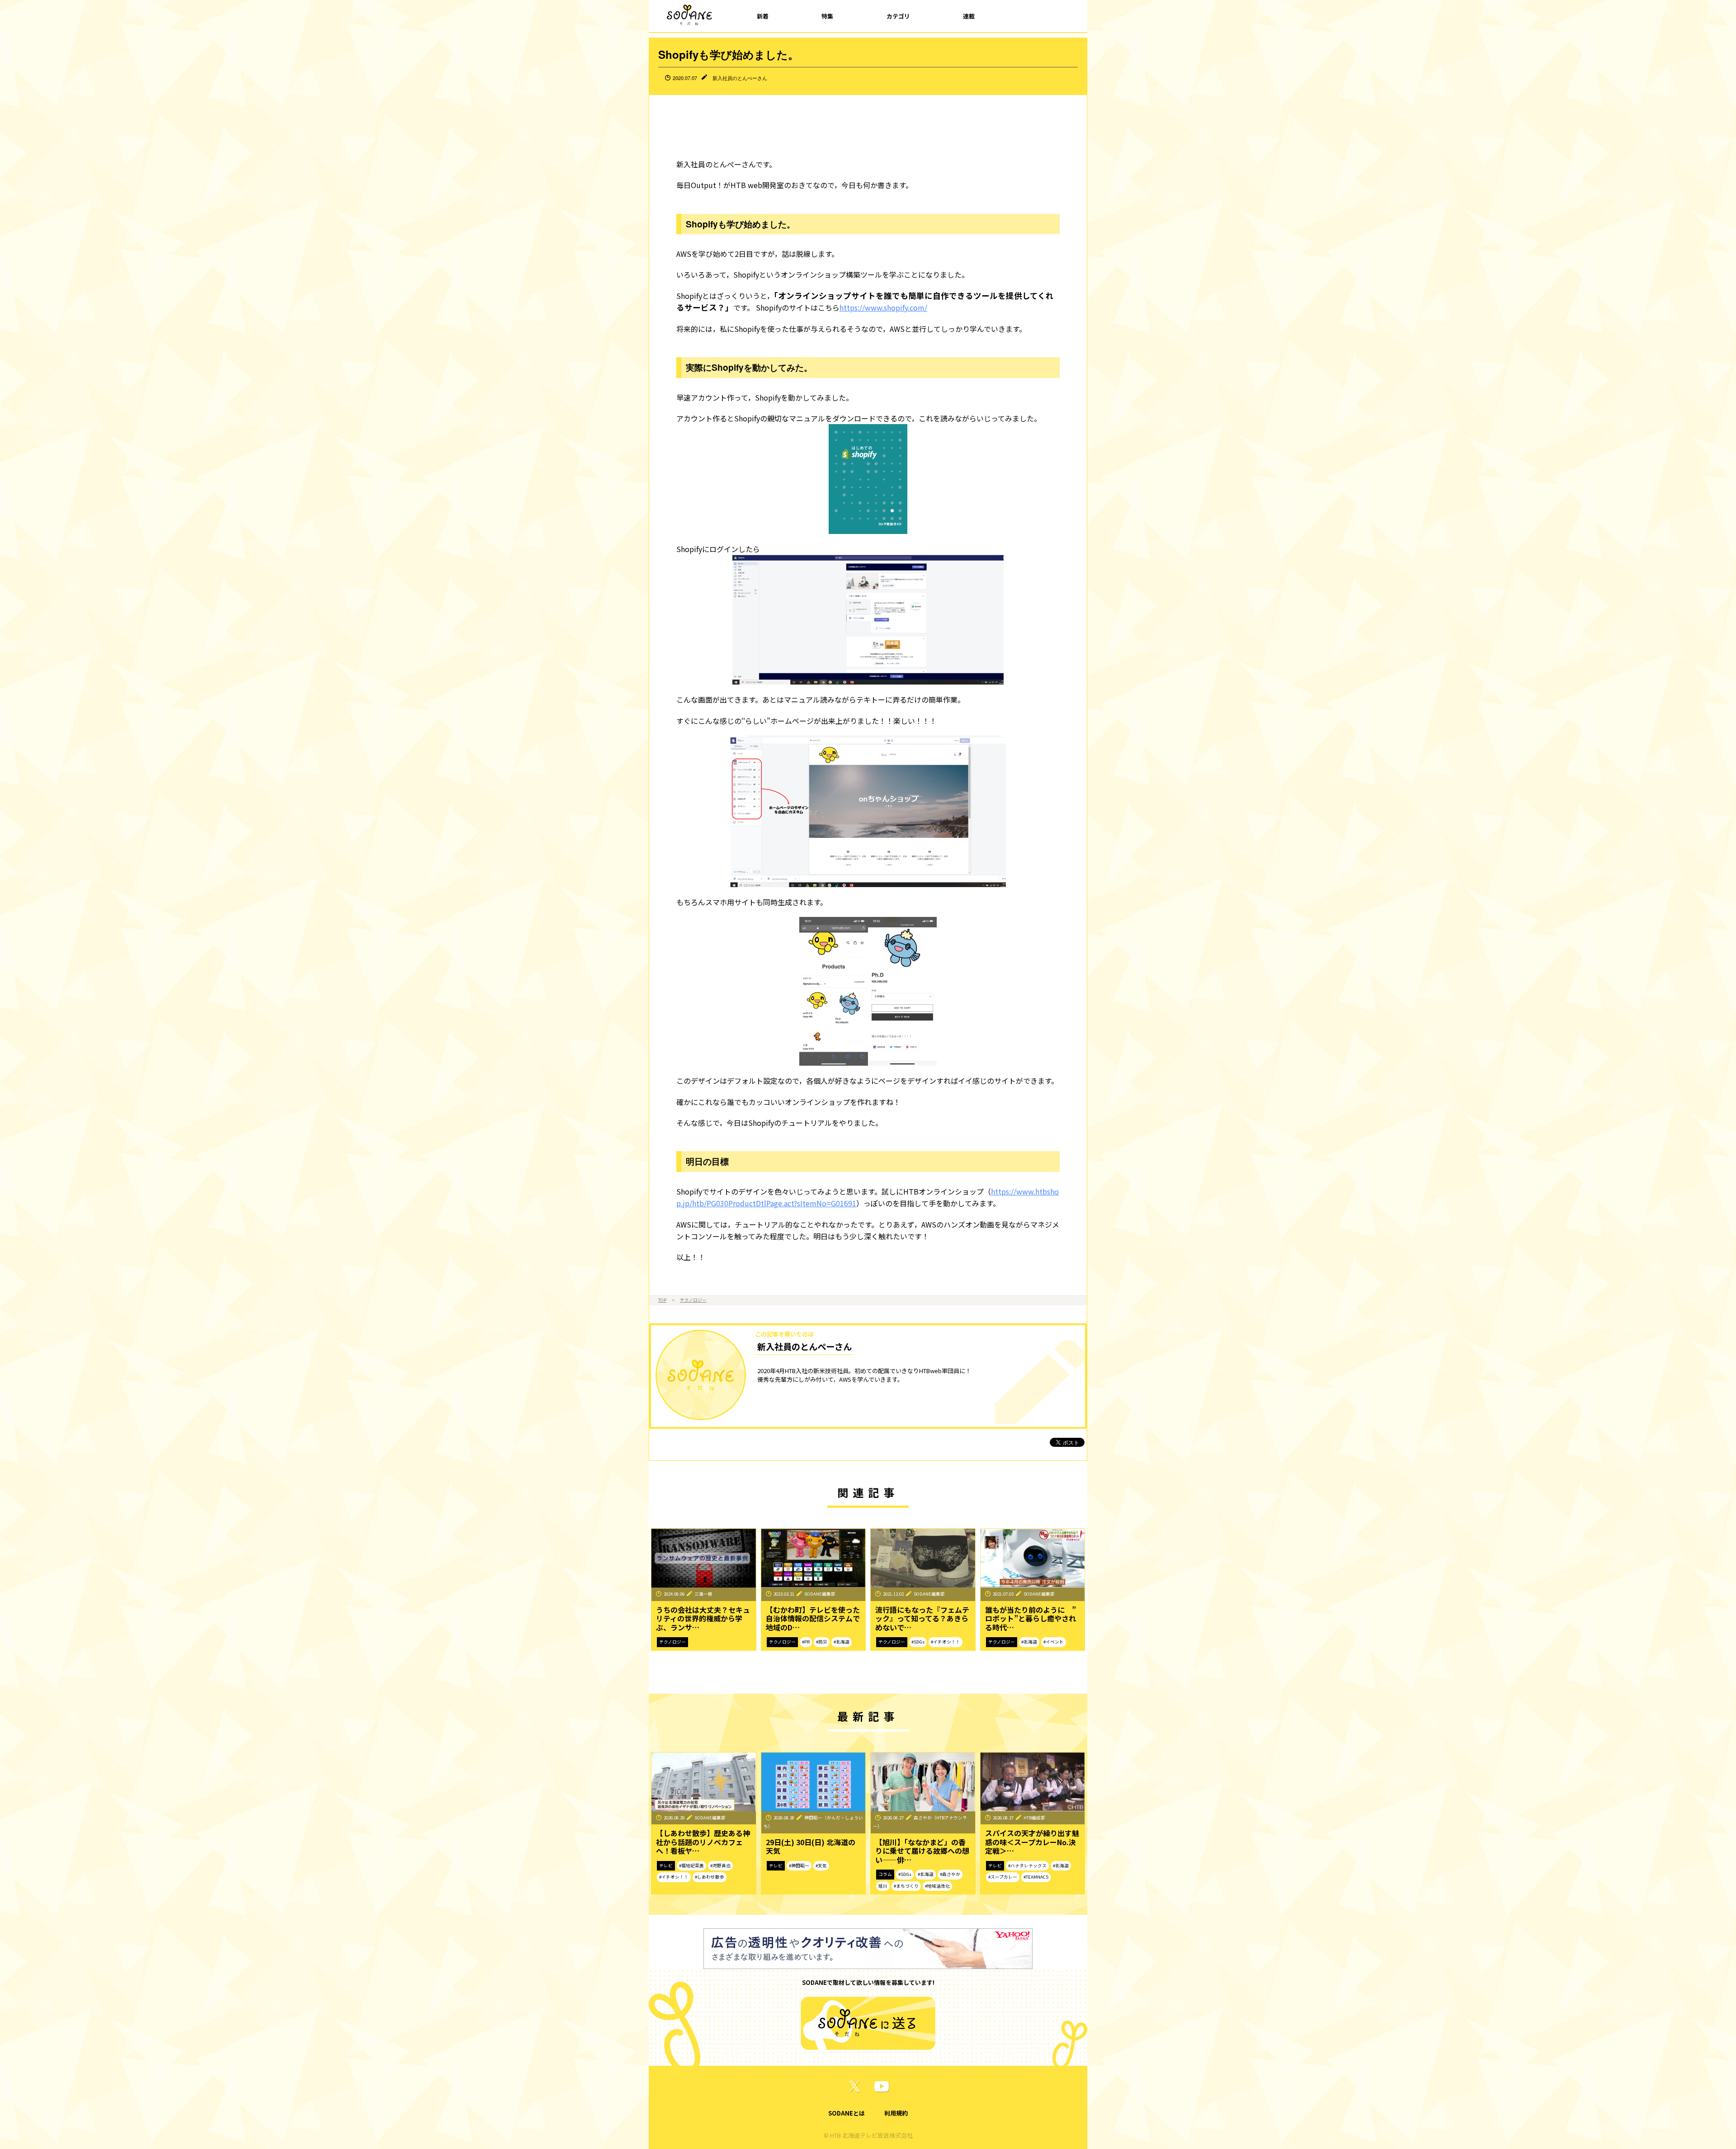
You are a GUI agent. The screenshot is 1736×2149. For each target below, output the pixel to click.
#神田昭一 (799, 1866)
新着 (763, 16)
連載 (969, 16)
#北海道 (842, 1642)
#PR (806, 1642)
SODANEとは (847, 2113)
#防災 (822, 1642)
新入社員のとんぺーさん (740, 78)
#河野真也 (720, 1866)
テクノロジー (693, 1300)
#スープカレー (1003, 1877)
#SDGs (918, 1642)
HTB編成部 (1034, 1818)
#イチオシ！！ (946, 1642)
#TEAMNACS (1036, 1877)
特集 (827, 16)
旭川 (883, 1886)
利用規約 (896, 2113)
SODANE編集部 (820, 1594)
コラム (885, 1874)
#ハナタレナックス (1027, 1866)
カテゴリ (898, 16)
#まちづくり (906, 1886)
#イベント (1054, 1642)
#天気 (821, 1866)
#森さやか (950, 1874)
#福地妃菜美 (691, 1866)
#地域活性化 (937, 1886)
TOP (662, 1300)
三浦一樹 (703, 1594)
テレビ (666, 1866)
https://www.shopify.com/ (883, 307)
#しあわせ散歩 (710, 1877)
